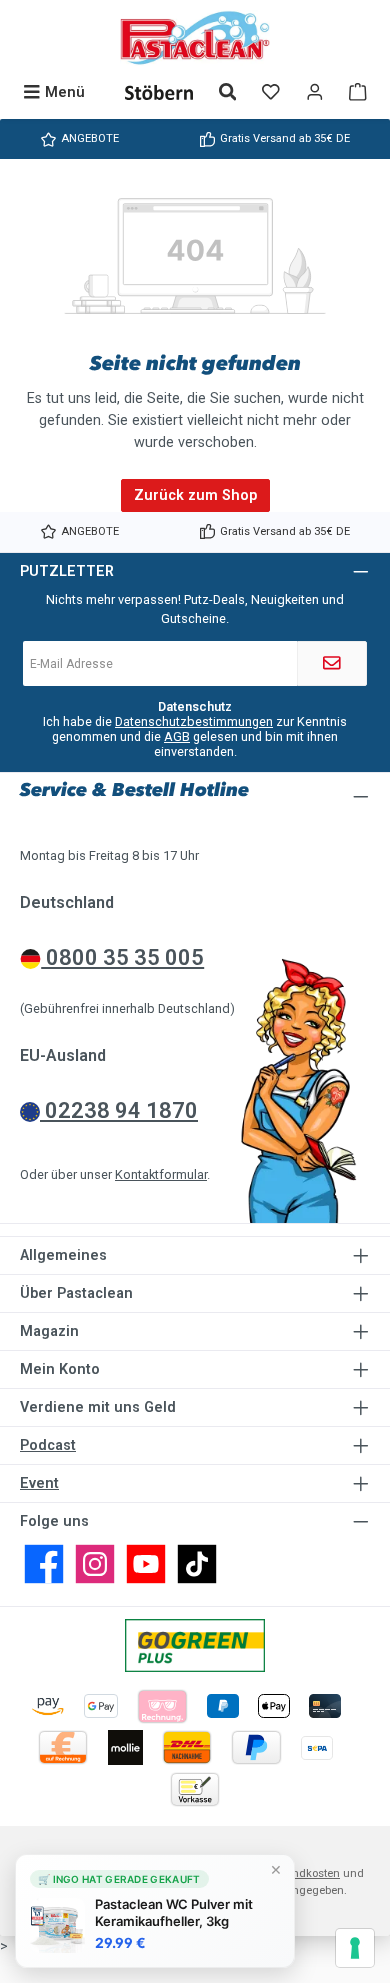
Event (39, 1483)
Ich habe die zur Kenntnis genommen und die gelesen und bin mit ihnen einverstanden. (195, 736)
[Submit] (332, 663)
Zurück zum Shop (195, 495)
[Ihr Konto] (315, 92)
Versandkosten (301, 1873)
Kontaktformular (161, 1174)
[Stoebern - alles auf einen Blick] (159, 92)
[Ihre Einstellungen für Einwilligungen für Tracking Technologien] (355, 1948)
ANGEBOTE (90, 138)
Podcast (48, 1445)
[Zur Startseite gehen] (195, 38)
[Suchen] (228, 92)
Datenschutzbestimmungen (194, 721)
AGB (177, 736)
